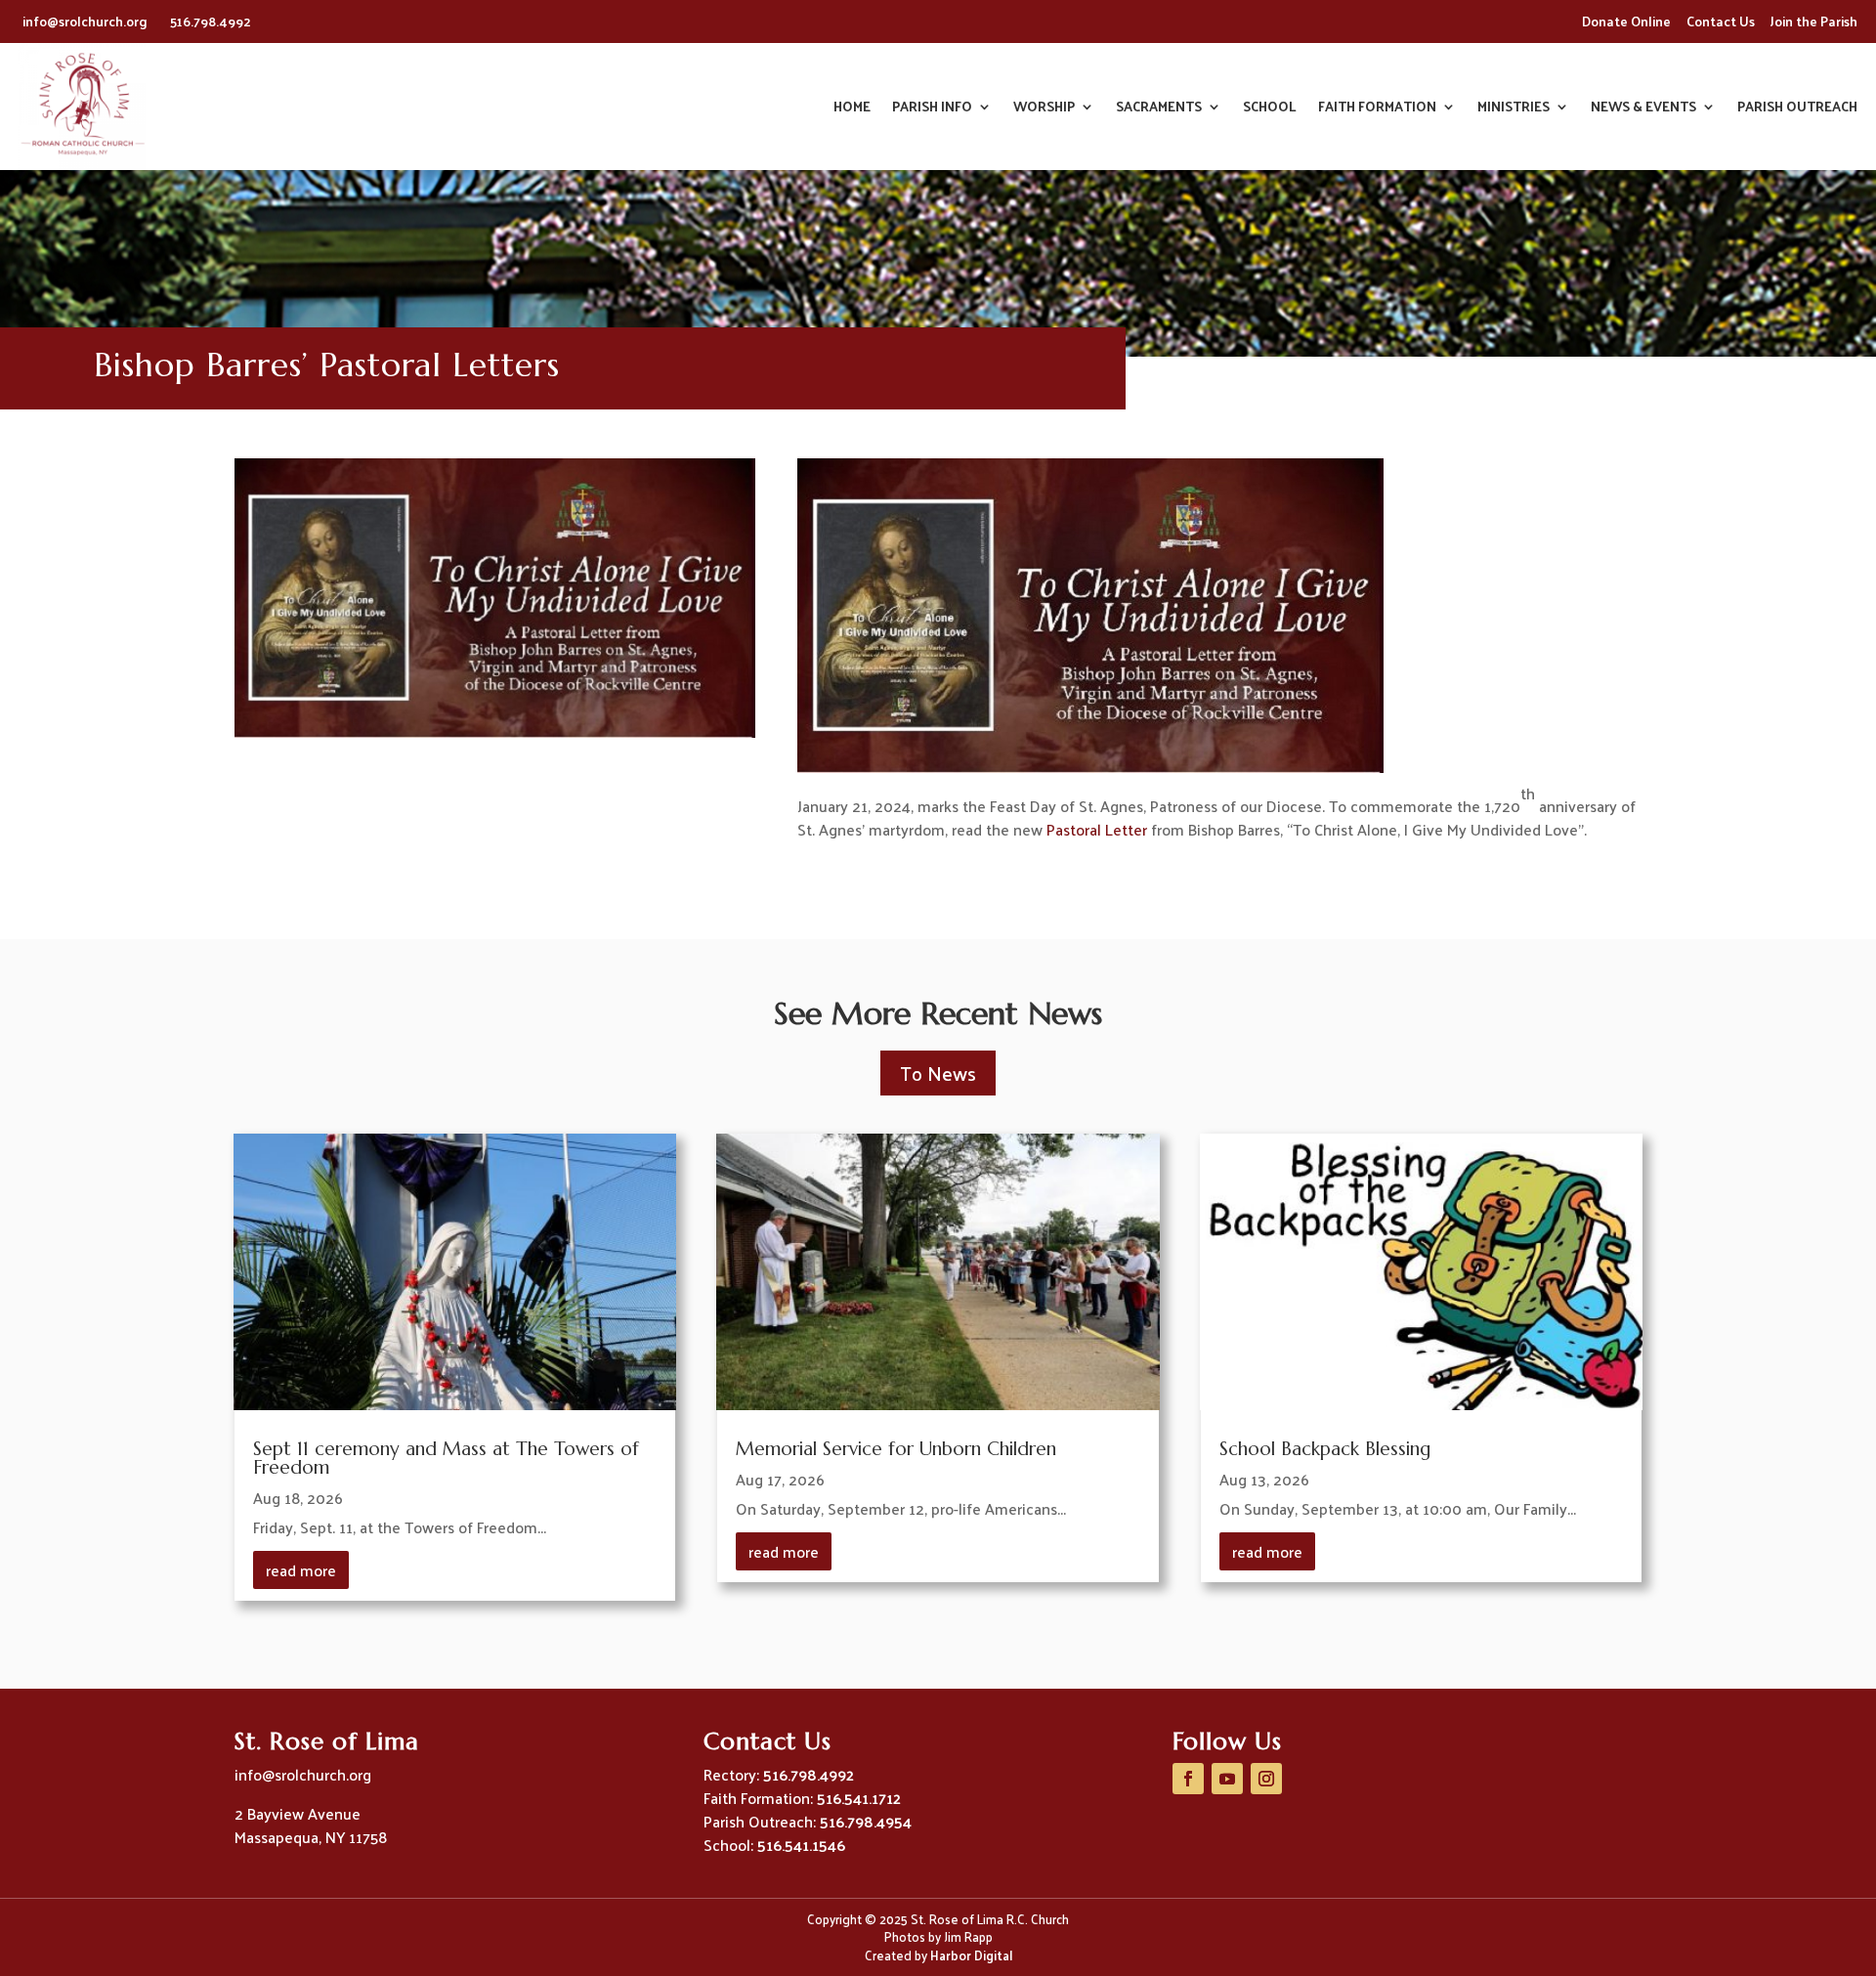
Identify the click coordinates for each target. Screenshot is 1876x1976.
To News (938, 1073)
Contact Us (1721, 21)
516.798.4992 (211, 21)
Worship (1044, 109)
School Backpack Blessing (1325, 1448)
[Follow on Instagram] (1266, 1779)
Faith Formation (1377, 109)
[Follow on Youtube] (1227, 1779)
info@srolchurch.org (86, 21)
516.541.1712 (859, 1798)
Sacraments (1159, 109)
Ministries (1514, 109)
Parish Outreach (1797, 109)
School (1270, 109)
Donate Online (1626, 21)
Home (852, 109)
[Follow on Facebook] (1188, 1779)
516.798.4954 (866, 1821)
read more (301, 1570)
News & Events (1643, 109)
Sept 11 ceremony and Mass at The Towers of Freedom (446, 1458)
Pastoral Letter (1097, 829)
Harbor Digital (971, 1955)
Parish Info (932, 109)
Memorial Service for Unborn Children (896, 1448)
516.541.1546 (801, 1845)
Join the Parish (1814, 21)
